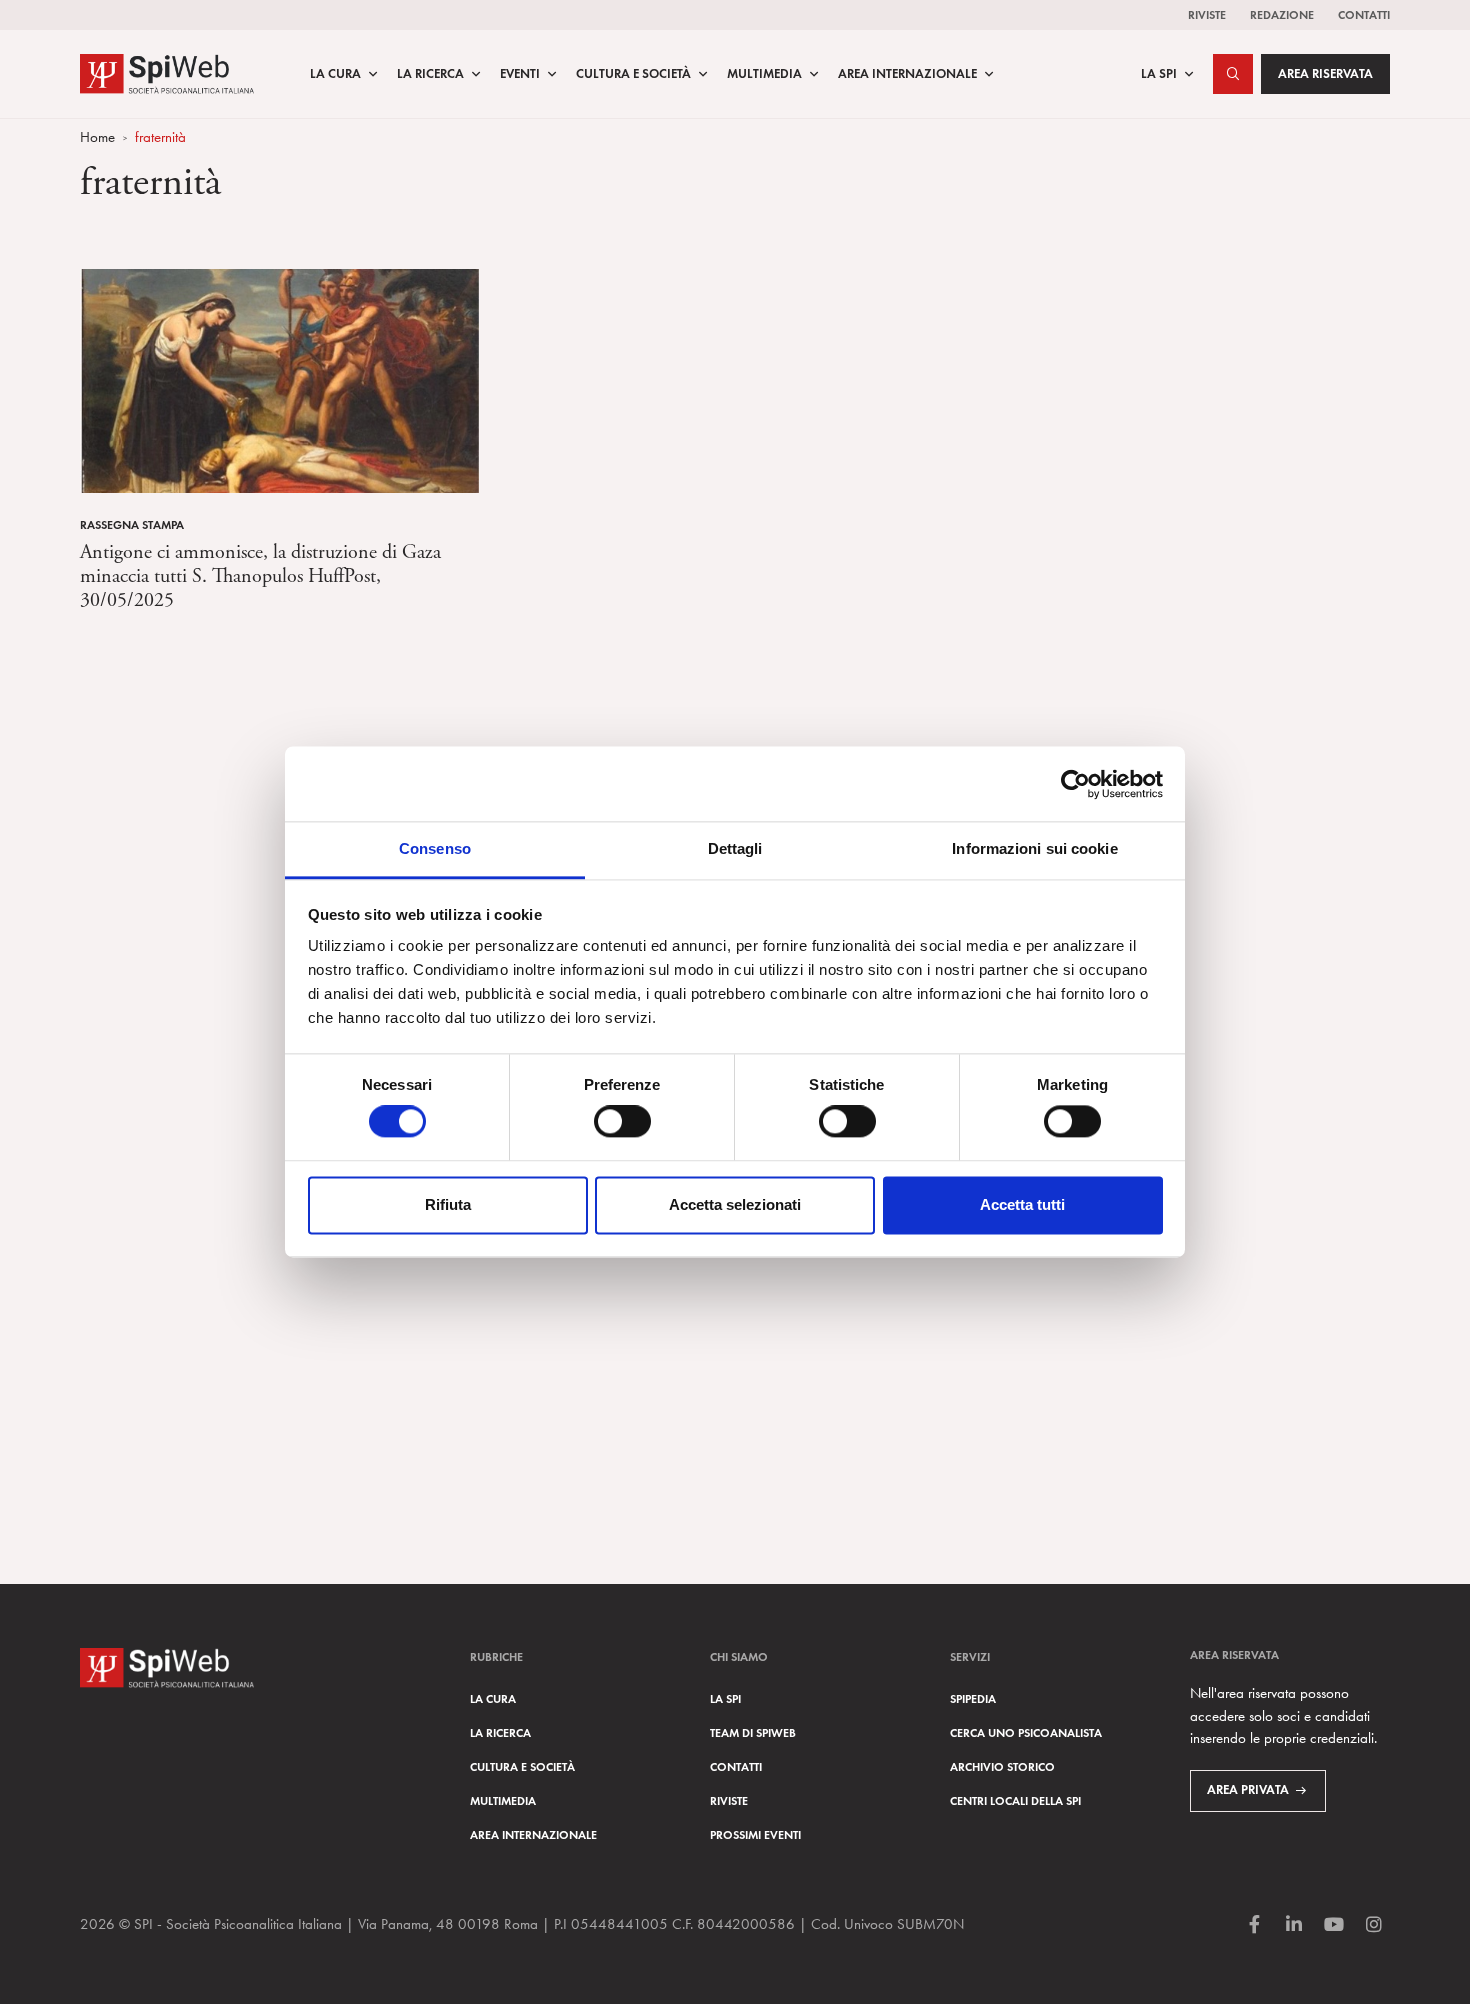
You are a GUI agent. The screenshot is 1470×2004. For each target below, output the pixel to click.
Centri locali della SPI (1015, 1800)
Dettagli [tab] (735, 848)
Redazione (1282, 14)
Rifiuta (448, 1204)
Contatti (1364, 14)
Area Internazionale (907, 74)
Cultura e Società (633, 74)
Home (97, 137)
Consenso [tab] (435, 848)
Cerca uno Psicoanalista (1026, 1732)
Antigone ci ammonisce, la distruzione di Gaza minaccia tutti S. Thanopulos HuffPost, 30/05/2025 (260, 576)
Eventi (520, 74)
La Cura (335, 74)
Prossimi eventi (755, 1834)
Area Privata (1248, 1790)
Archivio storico (1002, 1766)
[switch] (622, 1122)
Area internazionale (533, 1834)
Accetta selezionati (735, 1204)
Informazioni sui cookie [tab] (1034, 848)
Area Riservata (1325, 74)
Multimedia (764, 74)
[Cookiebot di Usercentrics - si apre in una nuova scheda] (1075, 784)
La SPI (1159, 74)
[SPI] (167, 71)
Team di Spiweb (753, 1732)
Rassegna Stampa (132, 524)
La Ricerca (430, 74)
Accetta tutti (1022, 1204)
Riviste (1207, 14)
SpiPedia (973, 1698)
